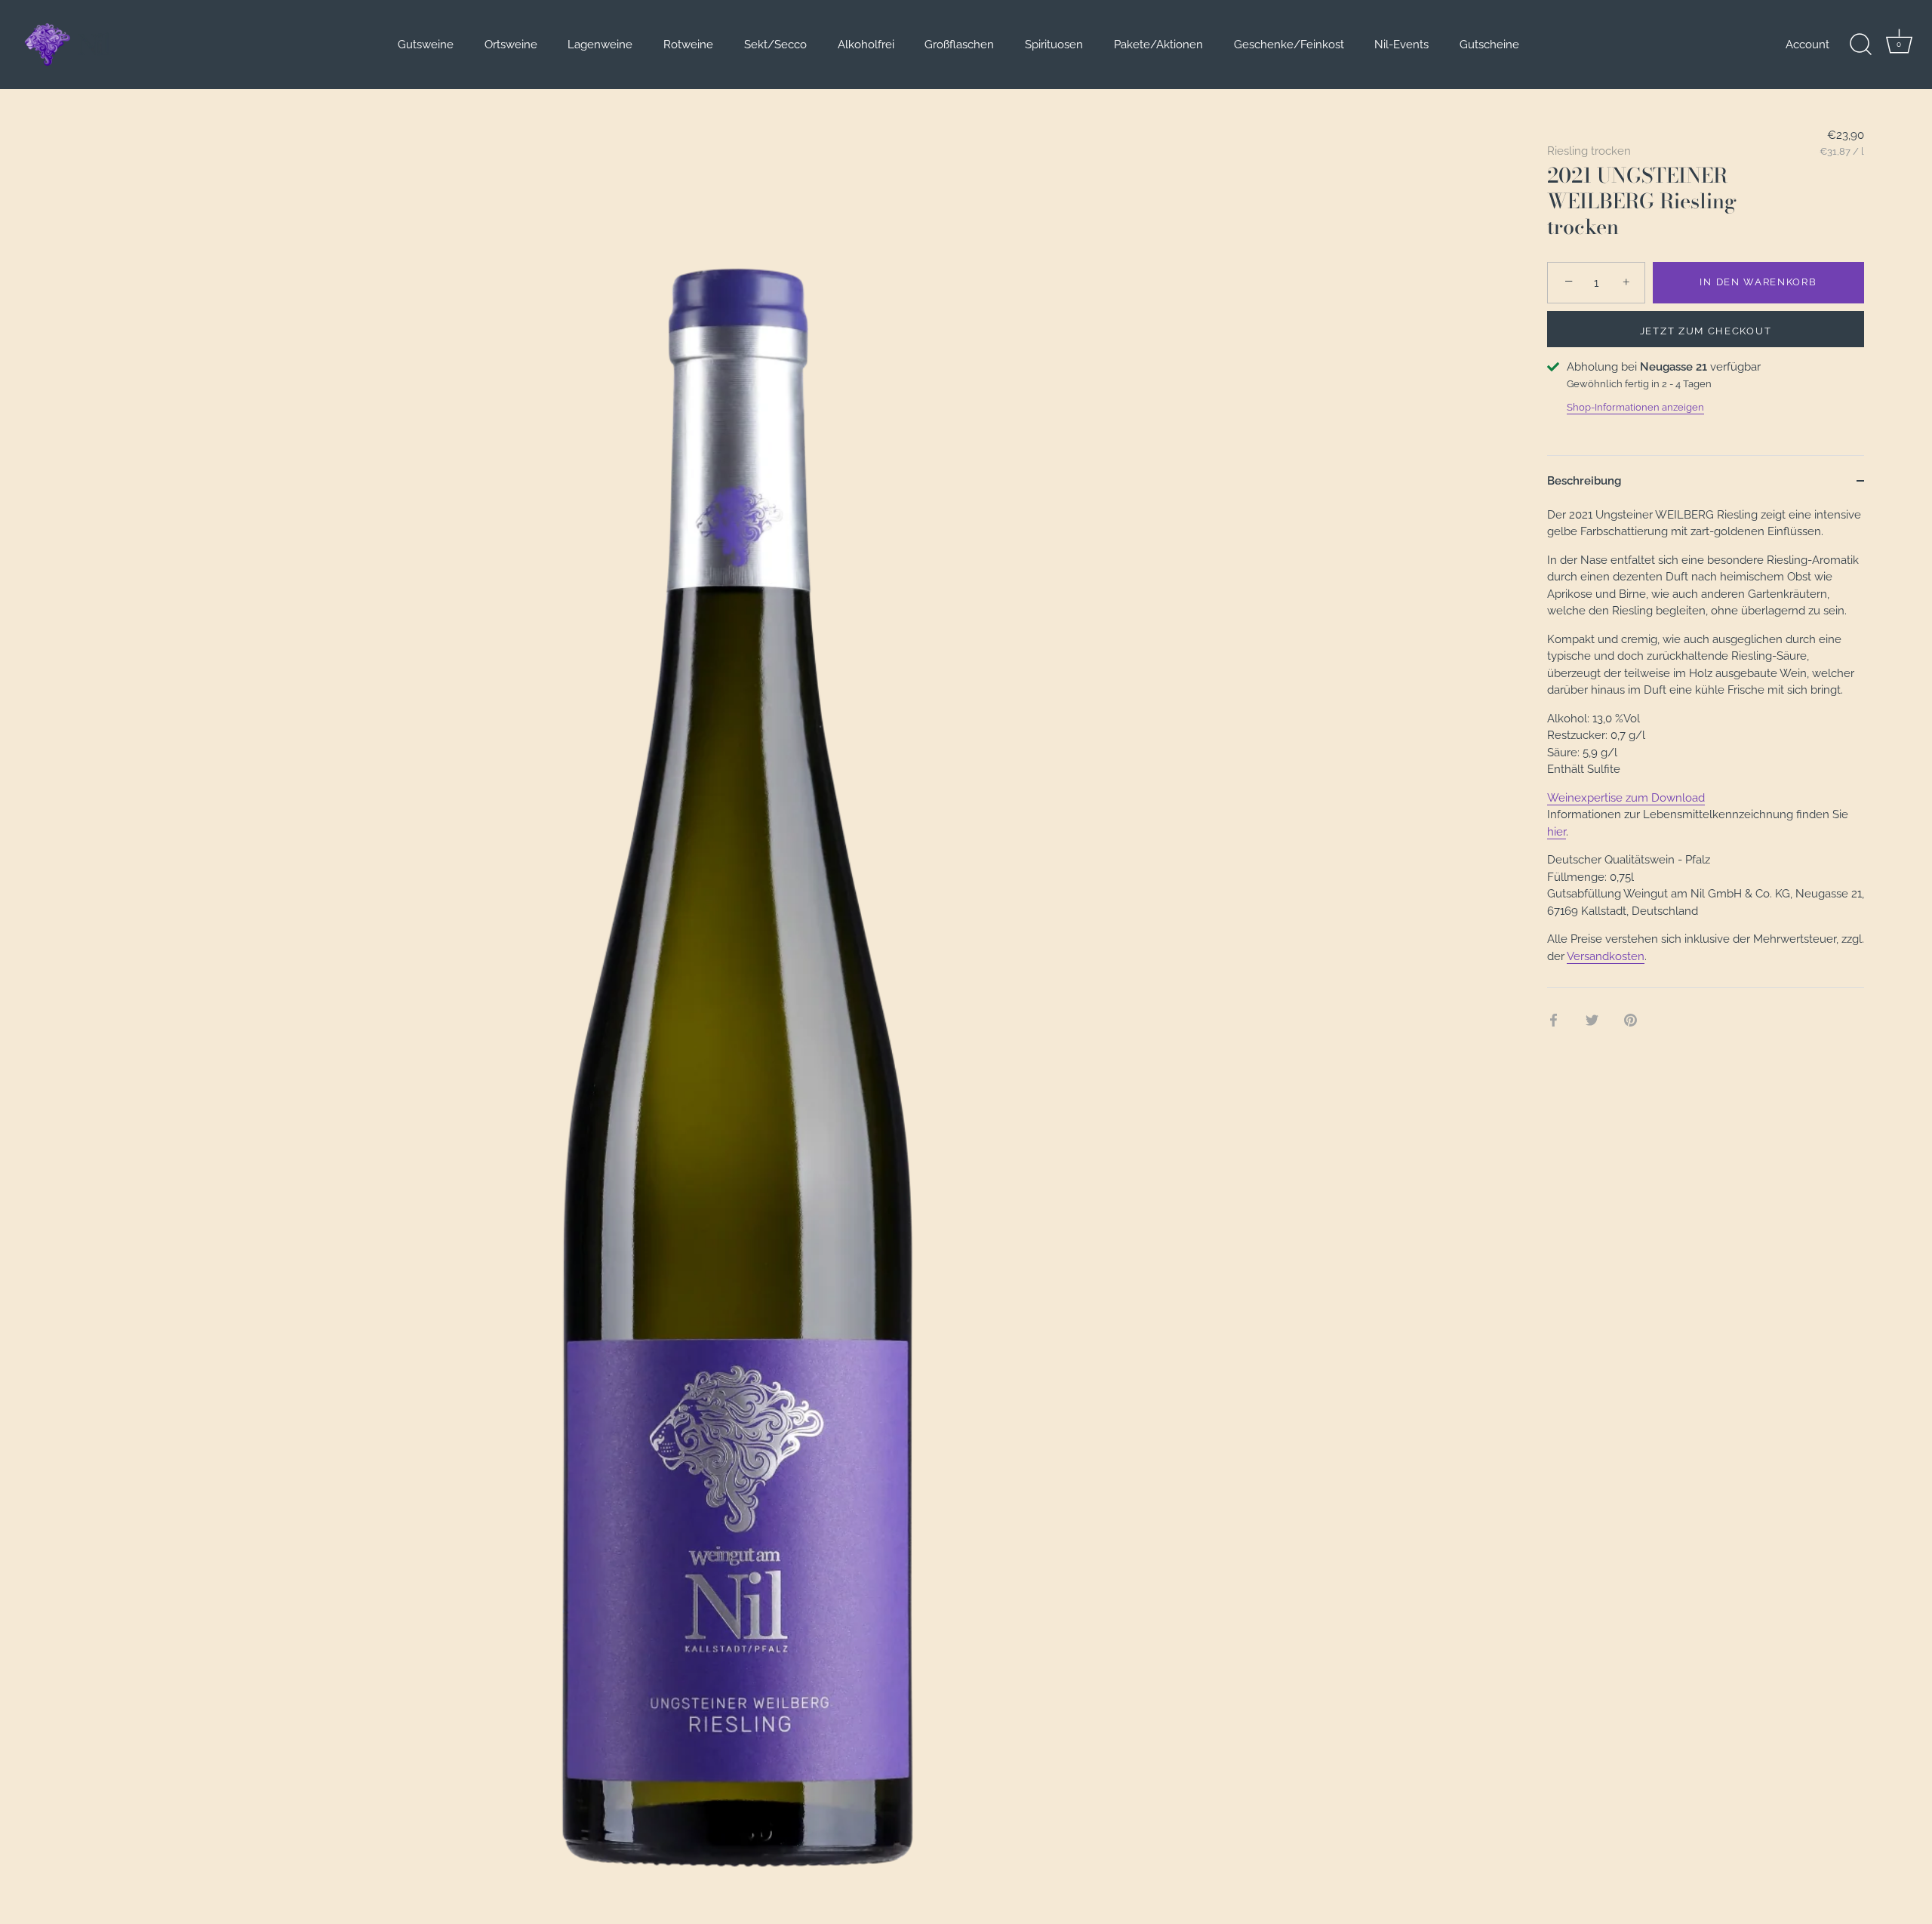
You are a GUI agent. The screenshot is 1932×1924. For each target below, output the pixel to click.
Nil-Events (1401, 45)
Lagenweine (600, 45)
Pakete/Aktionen (1158, 45)
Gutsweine (426, 45)
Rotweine (688, 45)
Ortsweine (511, 45)
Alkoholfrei (866, 45)
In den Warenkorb (1758, 282)
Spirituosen (1054, 45)
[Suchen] (1860, 45)
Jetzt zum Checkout (1706, 331)
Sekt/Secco (775, 45)
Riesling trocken (1589, 151)
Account (1807, 45)
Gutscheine (1489, 45)
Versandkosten (1606, 956)
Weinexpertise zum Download (1626, 798)
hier (1557, 832)
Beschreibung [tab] (1584, 481)
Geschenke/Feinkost (1289, 45)
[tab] (1706, 747)
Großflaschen (959, 45)
